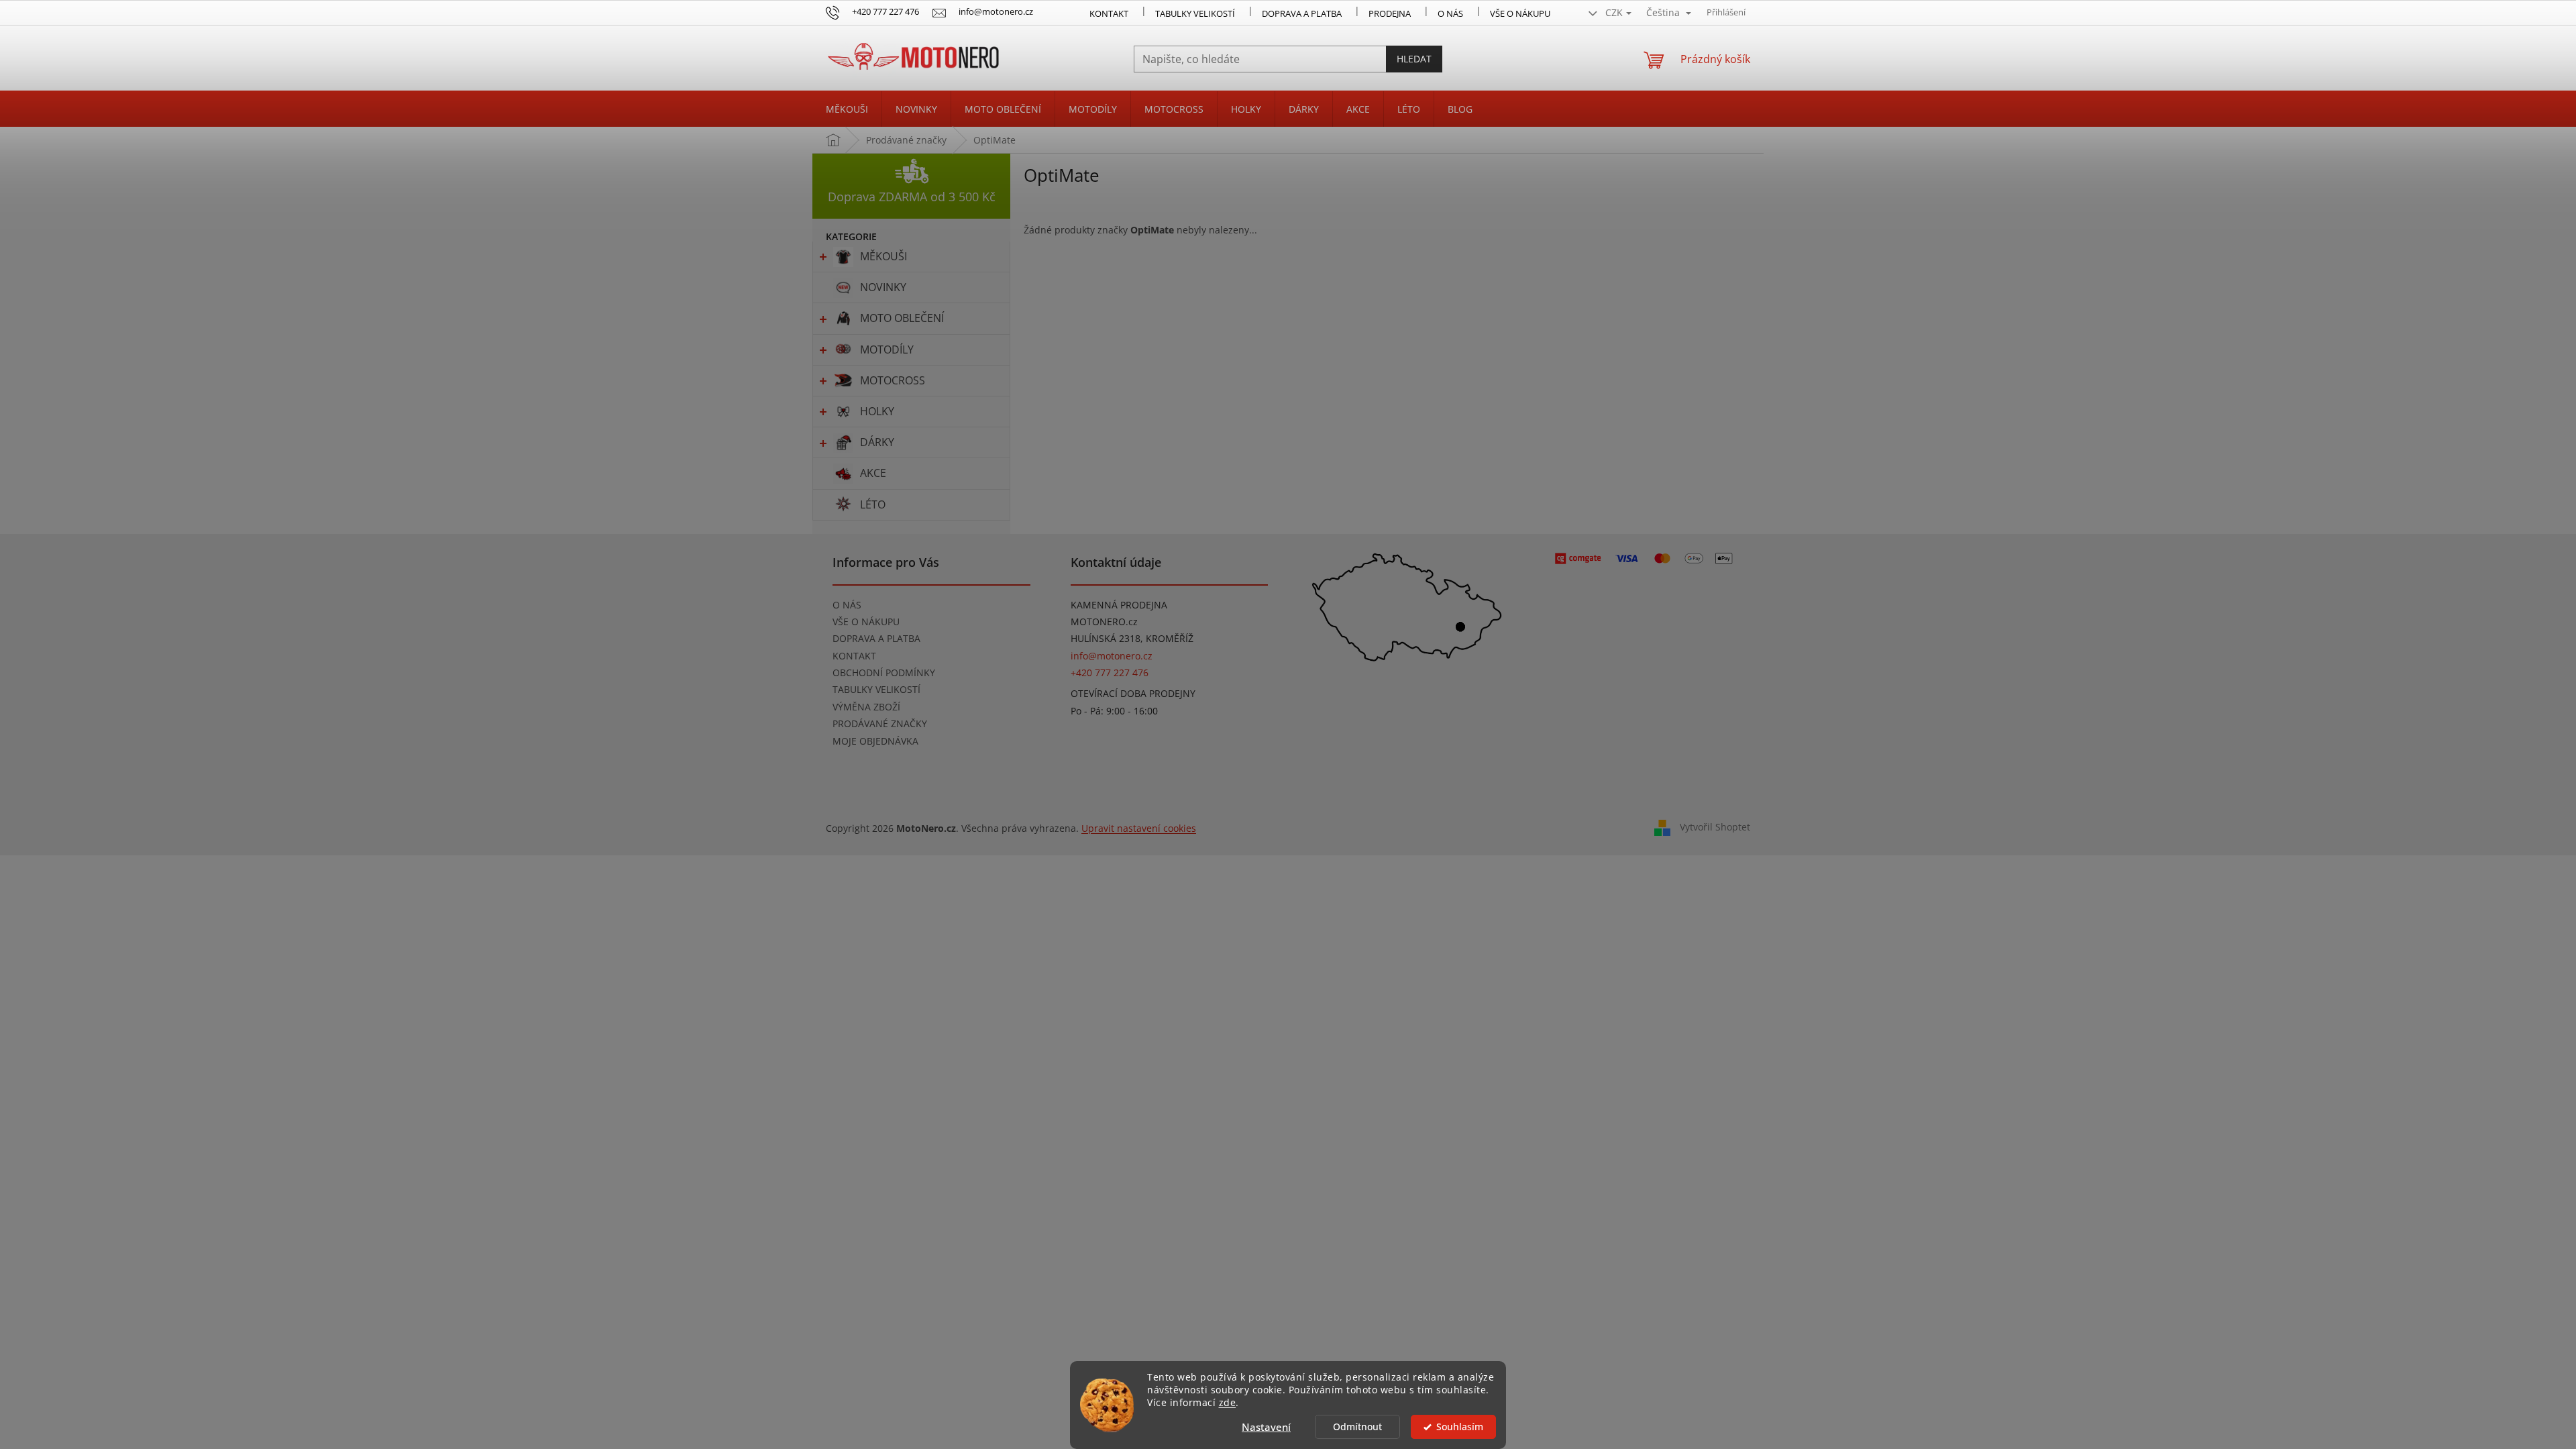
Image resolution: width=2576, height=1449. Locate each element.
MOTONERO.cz (1104, 622)
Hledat (1414, 59)
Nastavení (1266, 1427)
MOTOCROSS (893, 380)
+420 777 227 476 (1110, 673)
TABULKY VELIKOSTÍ (876, 689)
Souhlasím (1460, 1427)
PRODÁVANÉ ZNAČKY (880, 723)
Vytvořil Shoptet (1715, 827)
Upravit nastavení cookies (1139, 828)
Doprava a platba (1302, 13)
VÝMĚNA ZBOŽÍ (866, 707)
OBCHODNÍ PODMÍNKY (884, 673)
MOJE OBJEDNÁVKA (875, 741)
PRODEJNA (1390, 13)
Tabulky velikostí (1195, 13)
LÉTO (873, 504)
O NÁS (1450, 13)
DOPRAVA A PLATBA (876, 638)
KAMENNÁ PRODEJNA (1119, 605)
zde (1228, 1403)
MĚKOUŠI (883, 256)
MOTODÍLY (887, 350)
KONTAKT (1109, 13)
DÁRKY (877, 442)
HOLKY (877, 411)
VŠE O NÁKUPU (1520, 13)
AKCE (873, 473)
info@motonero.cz (1112, 656)
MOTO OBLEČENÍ (902, 318)
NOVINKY (883, 287)
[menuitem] (847, 109)
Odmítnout (1357, 1427)
